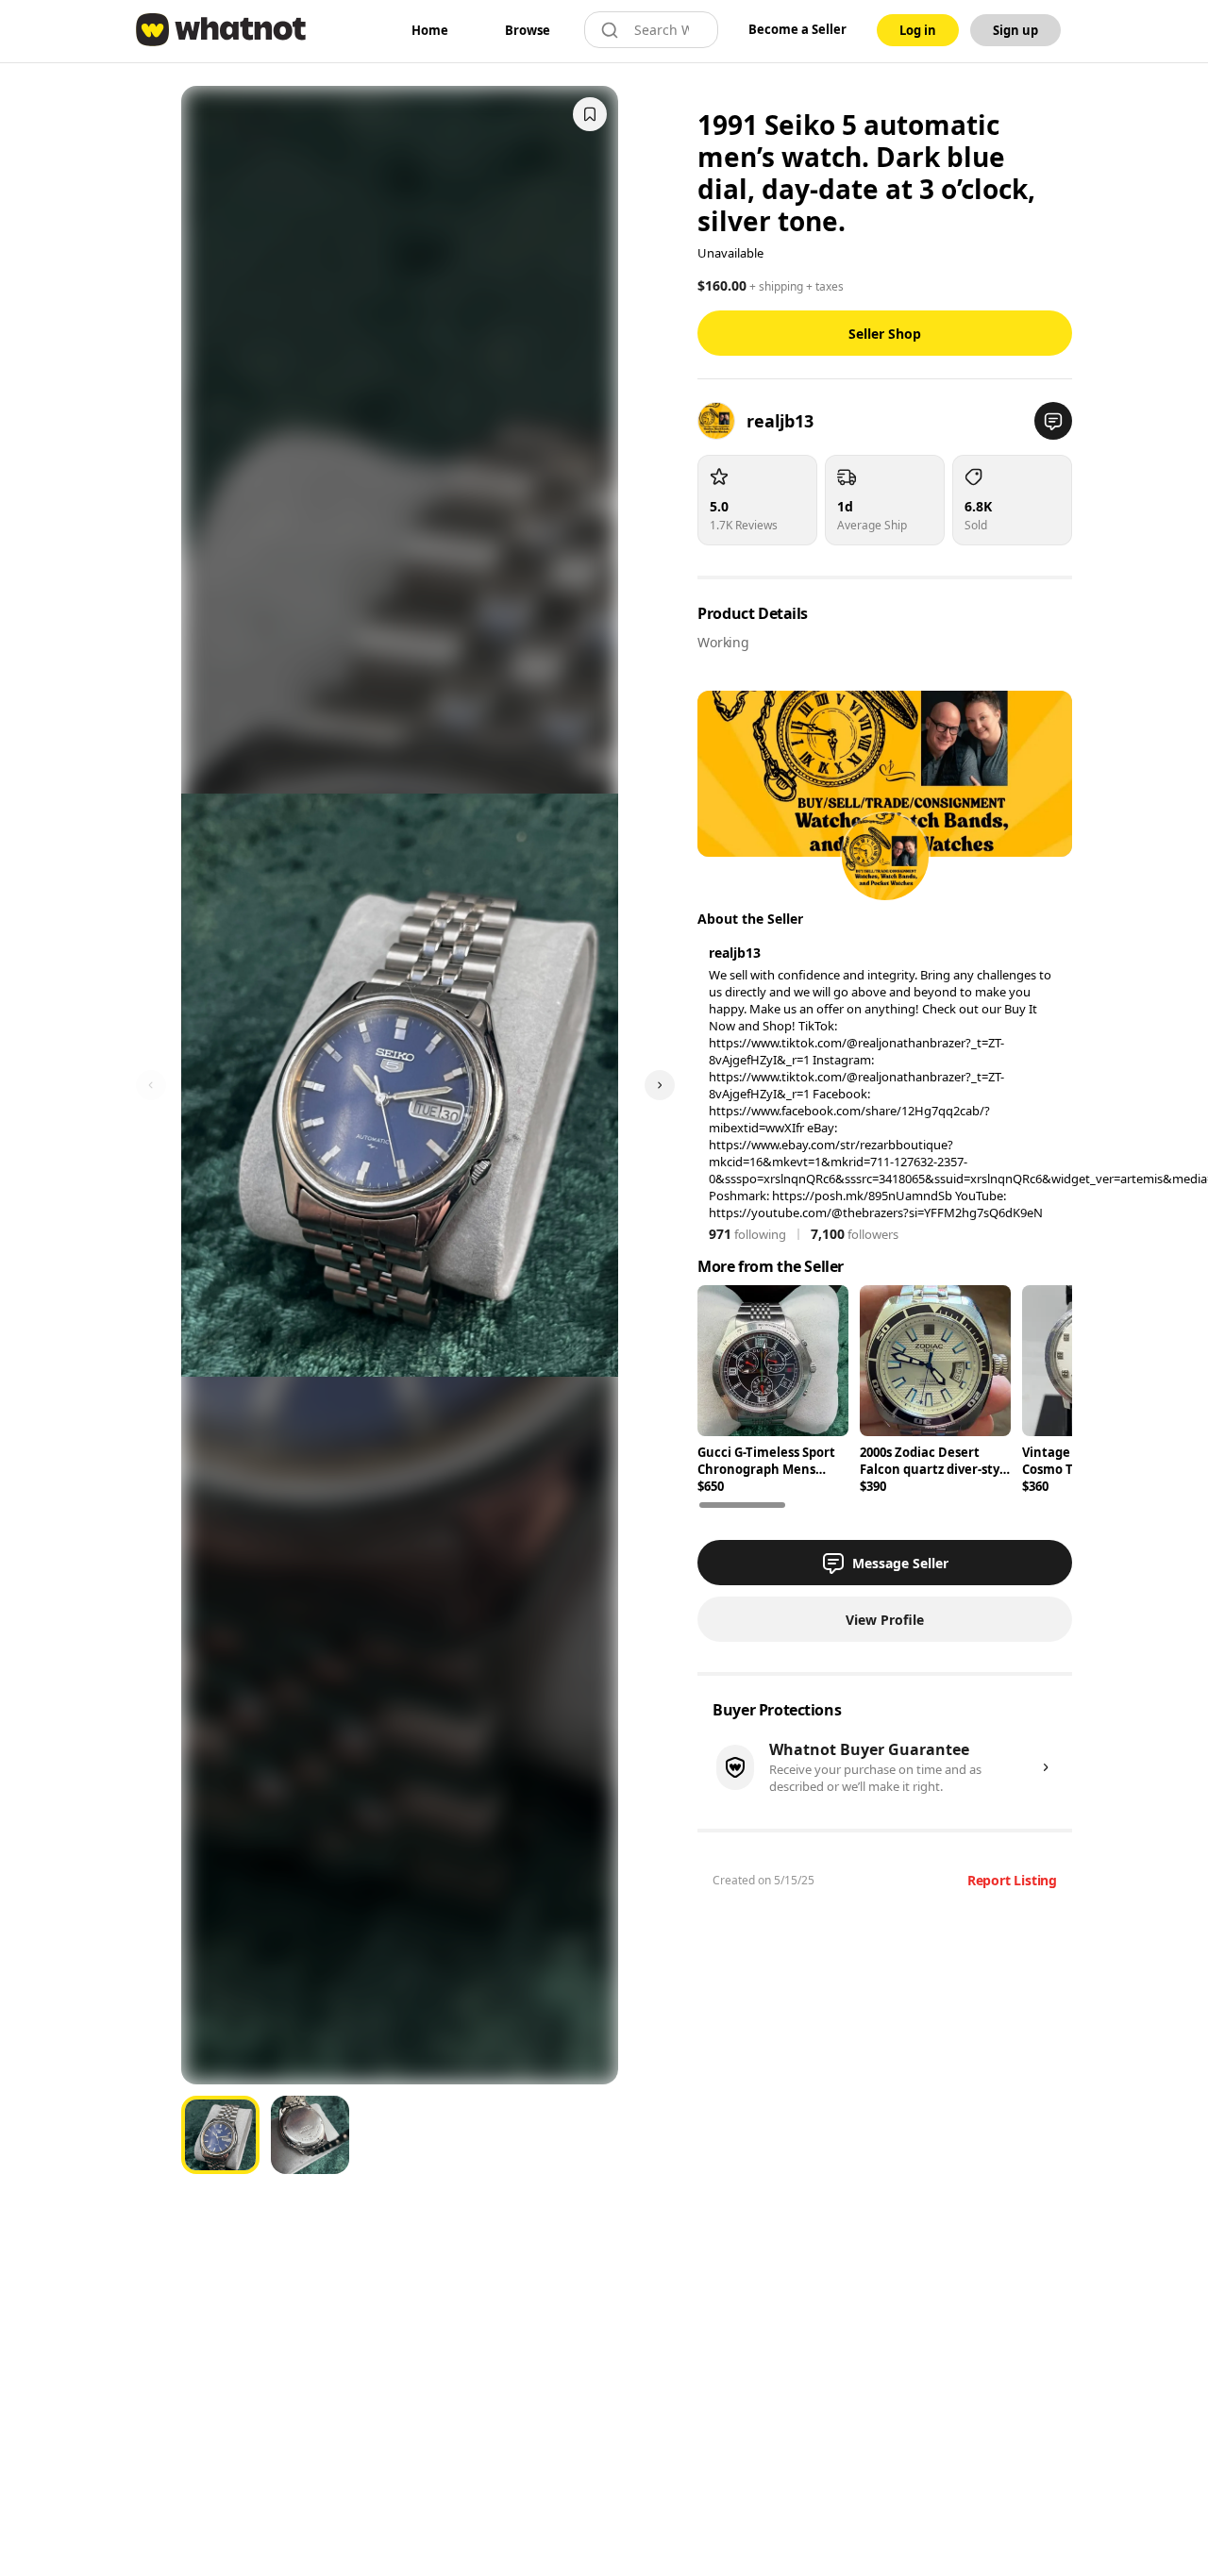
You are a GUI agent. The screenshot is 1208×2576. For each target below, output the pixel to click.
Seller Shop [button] (885, 334)
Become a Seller (797, 29)
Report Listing (1012, 1880)
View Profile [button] (885, 1620)
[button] (1053, 421)
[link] (430, 30)
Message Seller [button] (900, 1563)
